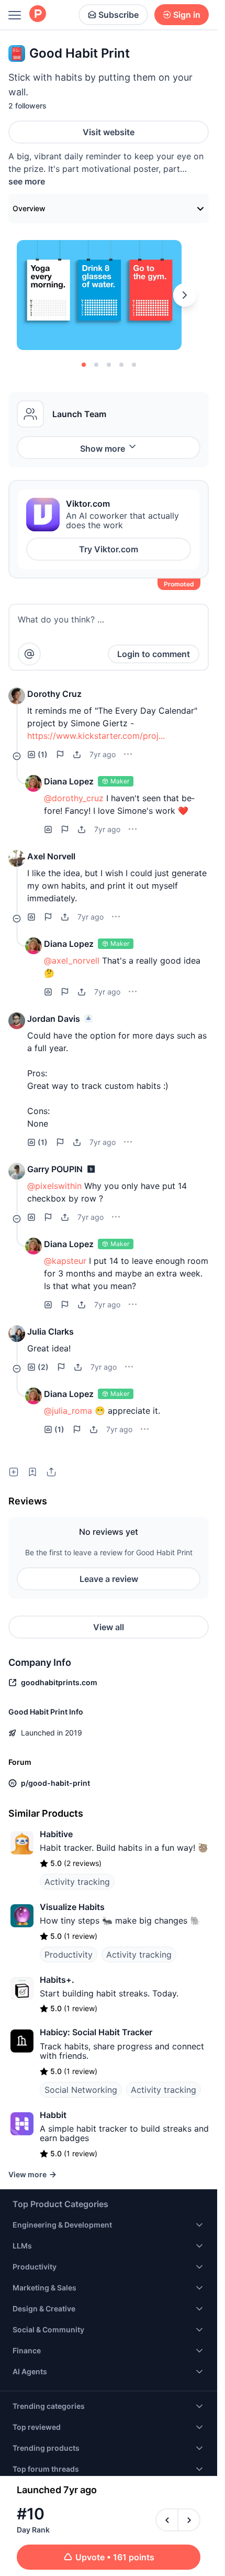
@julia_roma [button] (68, 1411)
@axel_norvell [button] (72, 960)
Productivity (69, 1955)
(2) (43, 1367)
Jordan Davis (54, 1019)
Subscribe (119, 15)
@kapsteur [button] (65, 1261)
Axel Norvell (51, 856)
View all (109, 1627)
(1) (43, 754)
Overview (29, 208)
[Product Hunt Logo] (38, 14)
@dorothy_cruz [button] (74, 798)
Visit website (109, 132)
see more (27, 181)
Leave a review (109, 1579)
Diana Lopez (69, 781)
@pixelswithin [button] (54, 1186)
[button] (17, 696)
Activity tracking (77, 1882)
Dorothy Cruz (54, 694)
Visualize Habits (72, 1907)
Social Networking (81, 2090)
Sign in (187, 15)
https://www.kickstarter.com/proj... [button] (96, 736)
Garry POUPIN (55, 1169)
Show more (103, 449)
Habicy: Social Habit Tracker (96, 2032)
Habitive (56, 1834)
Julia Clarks (50, 1331)
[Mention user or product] (29, 654)
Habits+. (57, 1980)
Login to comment (154, 654)
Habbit (53, 2115)
